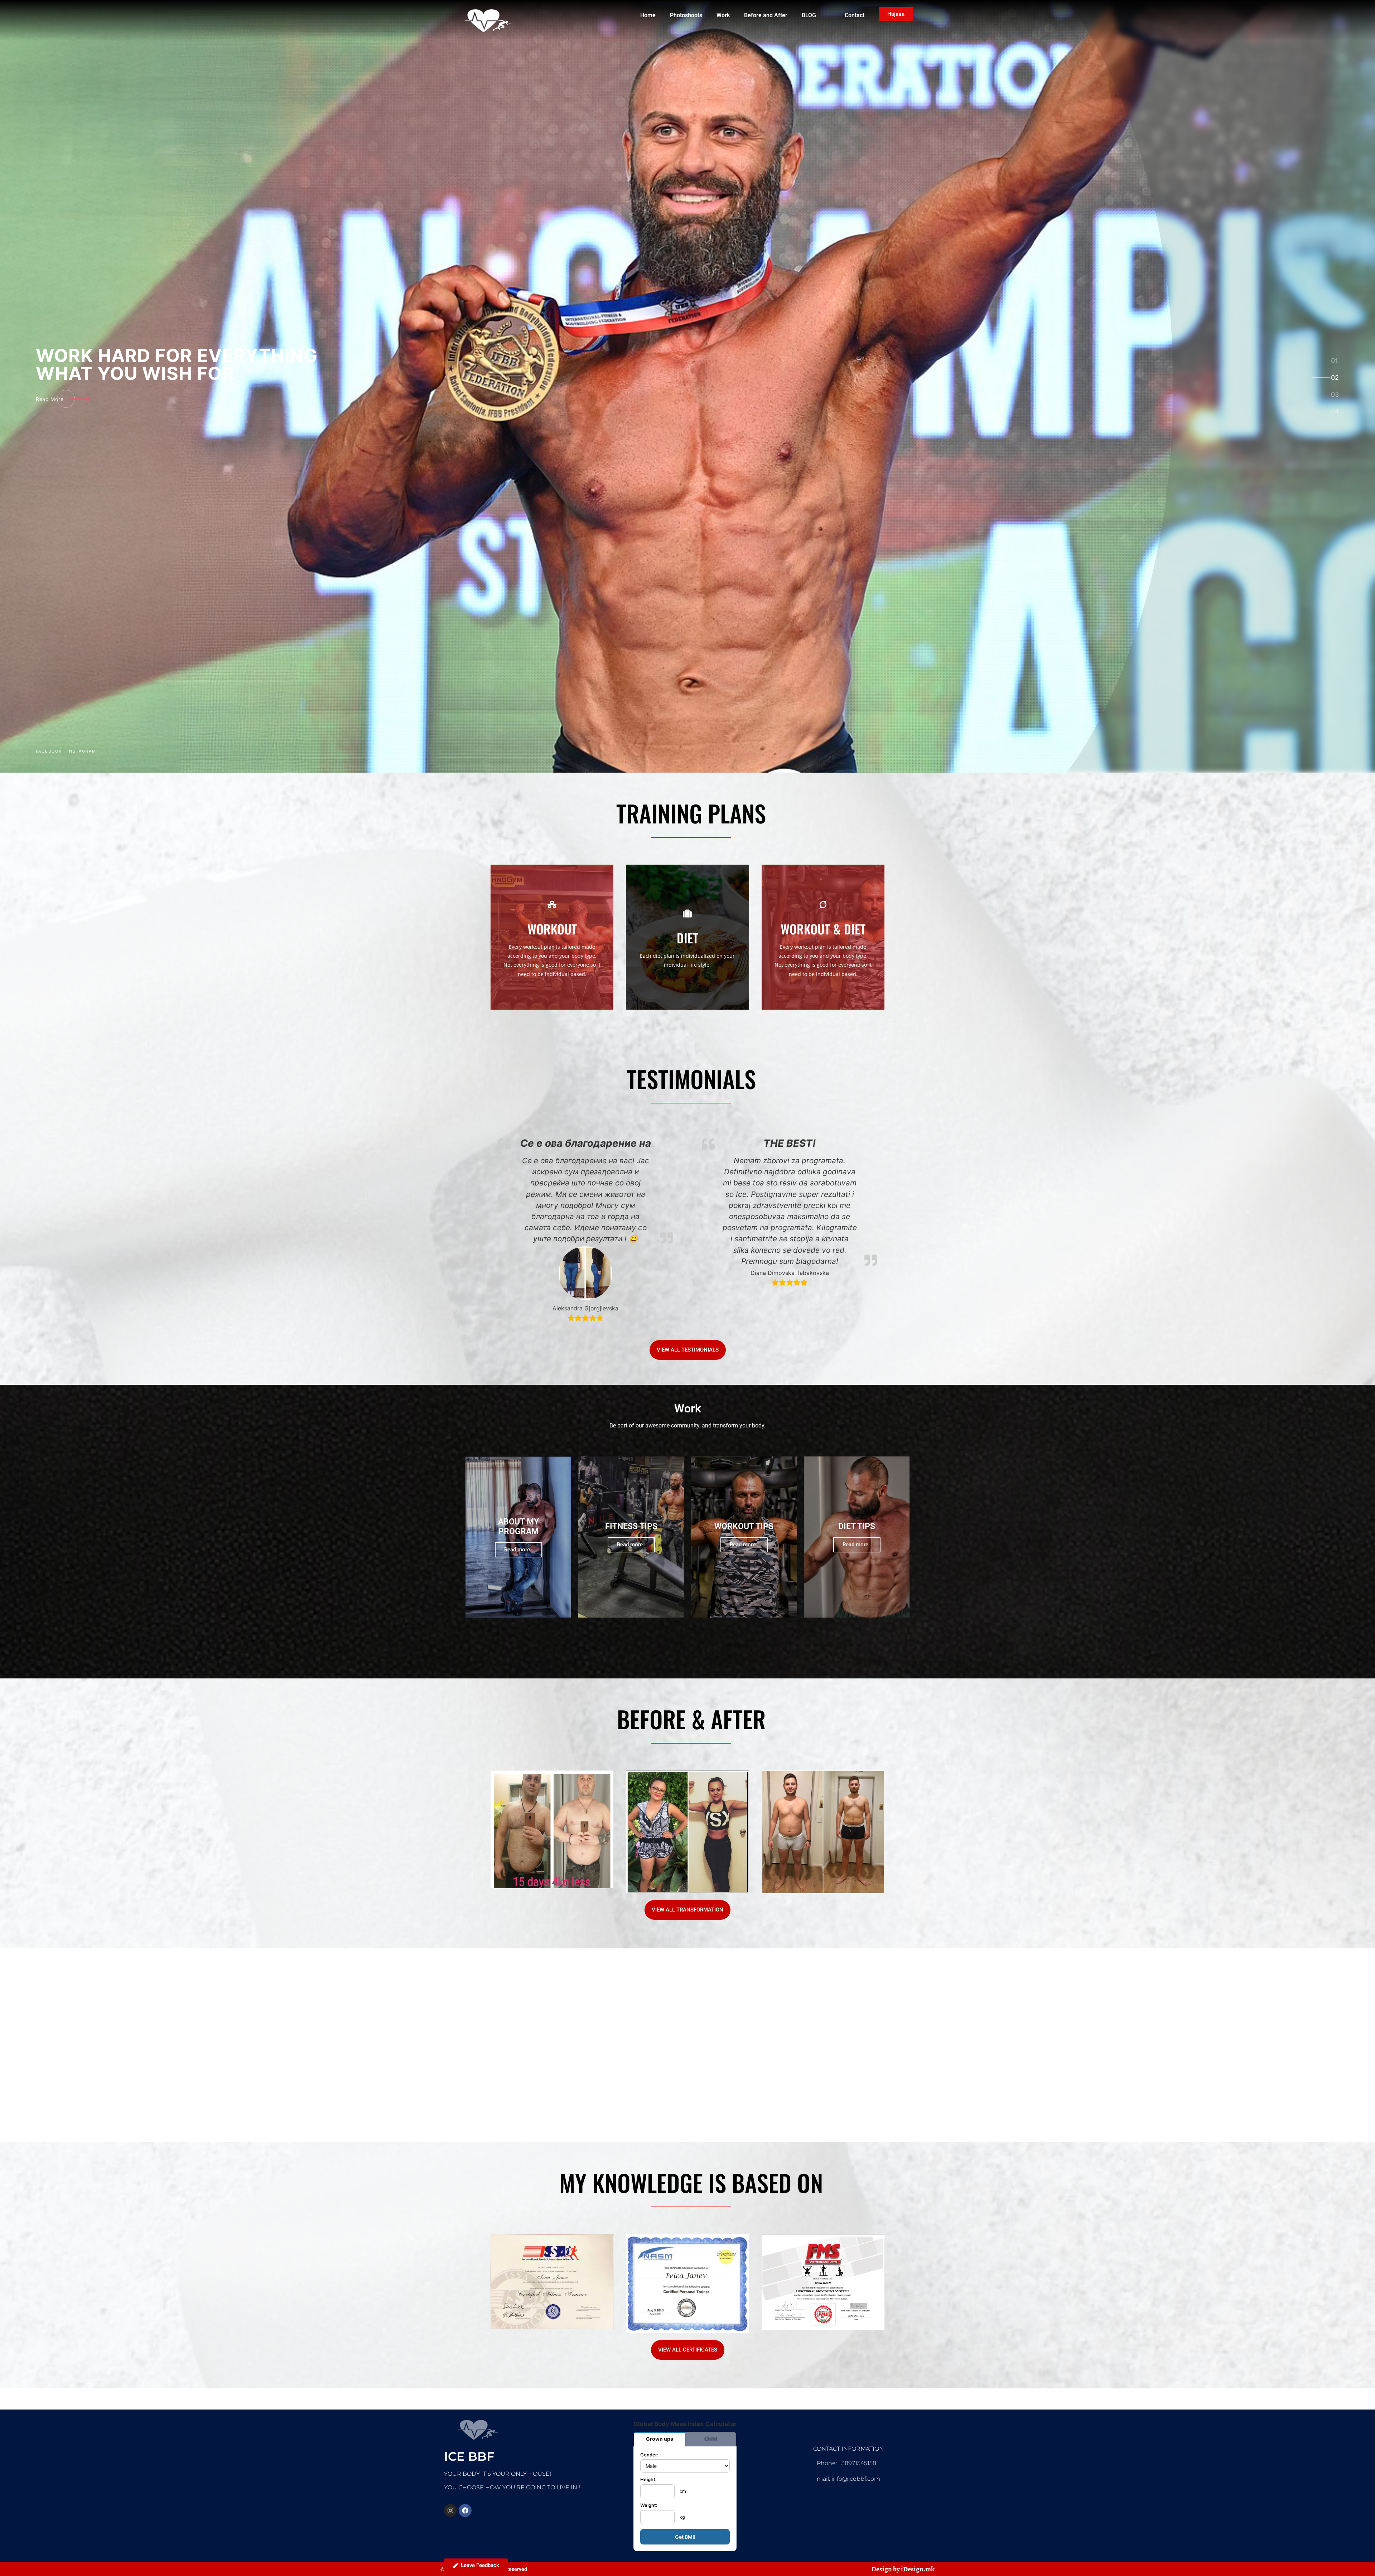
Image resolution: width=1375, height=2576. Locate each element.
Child (711, 2439)
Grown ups (660, 2439)
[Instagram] (450, 2510)
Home (648, 15)
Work (723, 15)
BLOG (809, 15)
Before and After (766, 15)
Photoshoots (686, 15)
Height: (648, 2480)
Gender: (649, 2455)
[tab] (1335, 361)
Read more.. (518, 1550)
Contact (855, 15)
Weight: (649, 2506)
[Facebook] (465, 2510)
